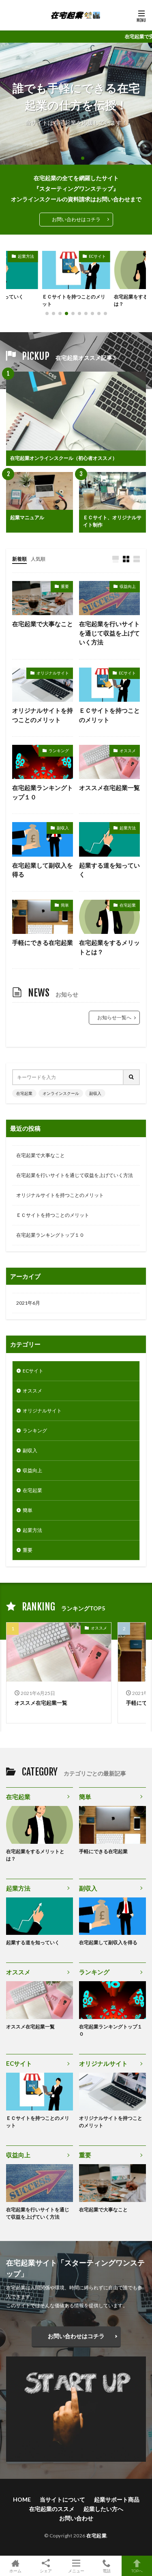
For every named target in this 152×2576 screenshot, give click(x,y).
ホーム (15, 2571)
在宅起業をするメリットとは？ (71, 300)
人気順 (38, 559)
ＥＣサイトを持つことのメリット (109, 715)
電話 (107, 2571)
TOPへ (137, 2571)
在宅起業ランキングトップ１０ (43, 792)
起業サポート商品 (117, 2499)
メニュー (76, 2571)
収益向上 (128, 586)
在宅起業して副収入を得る (43, 870)
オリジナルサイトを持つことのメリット (43, 715)
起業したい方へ (103, 2509)
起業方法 (128, 828)
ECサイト (26, 256)
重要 (65, 586)
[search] (132, 1077)
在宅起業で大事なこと (43, 624)
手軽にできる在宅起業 (43, 942)
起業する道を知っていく (109, 870)
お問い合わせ (76, 2518)
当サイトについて (62, 2499)
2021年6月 (28, 1303)
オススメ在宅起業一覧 (109, 788)
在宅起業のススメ (52, 2509)
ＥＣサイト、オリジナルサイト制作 (112, 521)
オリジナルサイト (53, 673)
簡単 (65, 905)
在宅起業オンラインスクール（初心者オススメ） (64, 458)
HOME (22, 2499)
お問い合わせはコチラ (76, 219)
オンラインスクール (61, 1093)
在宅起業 (98, 256)
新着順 (19, 559)
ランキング (59, 751)
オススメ (128, 751)
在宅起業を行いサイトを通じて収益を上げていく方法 (109, 633)
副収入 (63, 828)
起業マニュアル (27, 517)
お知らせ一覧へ (114, 1017)
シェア (46, 2571)
